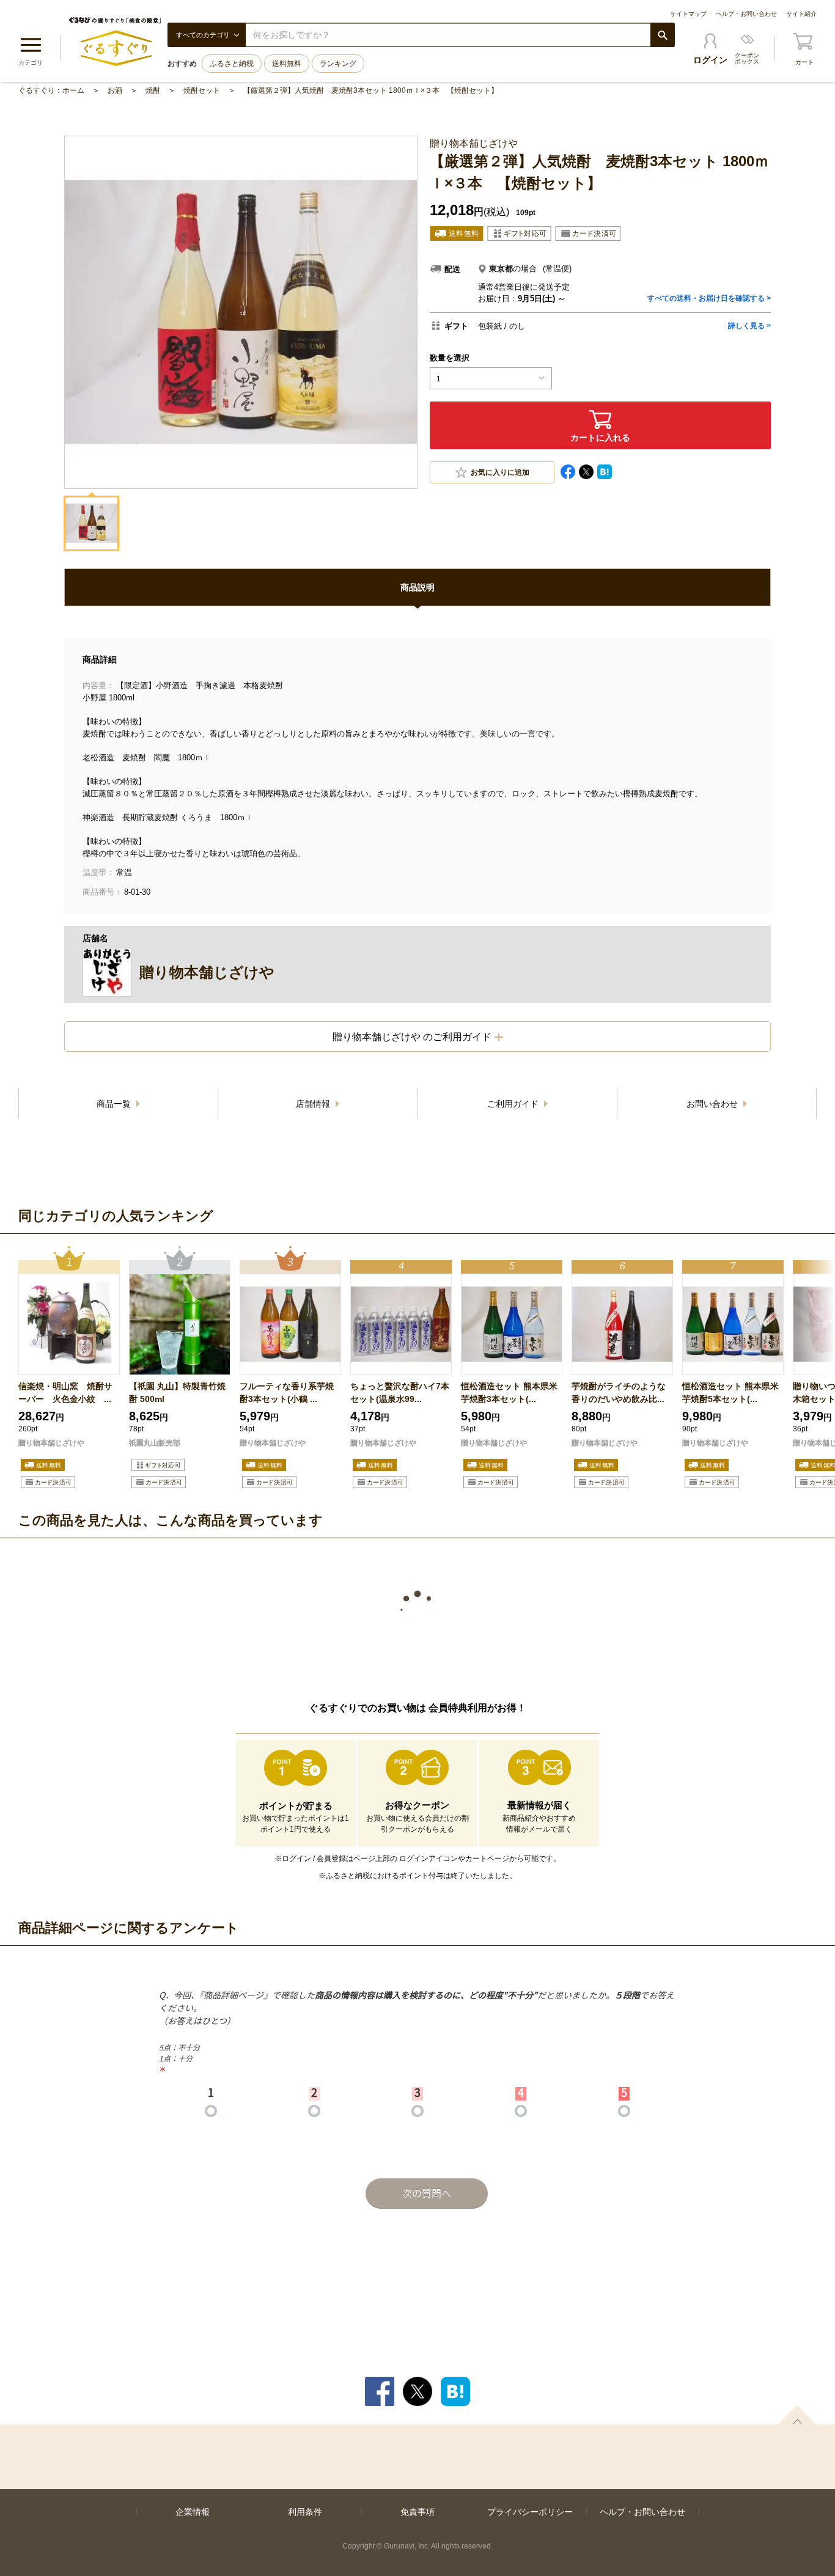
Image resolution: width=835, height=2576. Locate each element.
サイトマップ (688, 14)
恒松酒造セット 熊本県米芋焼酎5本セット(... (730, 1393)
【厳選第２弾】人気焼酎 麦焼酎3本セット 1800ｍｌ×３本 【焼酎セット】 (371, 90)
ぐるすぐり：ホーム (51, 90)
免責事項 (417, 2512)
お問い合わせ (713, 1104)
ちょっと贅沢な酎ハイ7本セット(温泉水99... (400, 1393)
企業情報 (193, 2512)
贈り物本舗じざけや (51, 1443)
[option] (69, 1369)
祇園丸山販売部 (155, 1443)
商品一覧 (115, 1104)
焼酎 (153, 90)
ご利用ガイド (514, 1104)
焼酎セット (202, 90)
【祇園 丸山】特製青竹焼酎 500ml (177, 1393)
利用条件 (305, 2512)
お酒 (115, 90)
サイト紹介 (801, 14)
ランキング (338, 64)
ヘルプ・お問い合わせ (746, 14)
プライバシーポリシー (530, 2512)
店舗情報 (314, 1104)
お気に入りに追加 (500, 472)
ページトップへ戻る (797, 2415)
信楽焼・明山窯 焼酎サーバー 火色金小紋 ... (65, 1393)
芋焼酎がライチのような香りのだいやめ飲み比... (619, 1393)
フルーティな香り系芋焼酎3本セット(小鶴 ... (287, 1393)
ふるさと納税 (232, 64)
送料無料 (287, 64)
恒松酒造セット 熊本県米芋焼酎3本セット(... (509, 1393)
